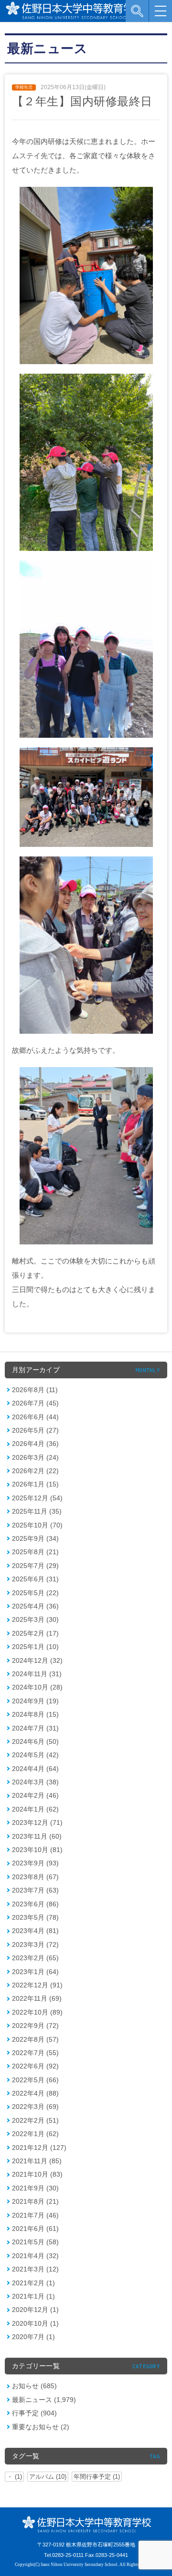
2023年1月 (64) (35, 1972)
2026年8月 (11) (35, 1390)
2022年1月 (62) (35, 2134)
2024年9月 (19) (35, 1701)
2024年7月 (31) (35, 1728)
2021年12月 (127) (39, 2148)
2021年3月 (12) (35, 2269)
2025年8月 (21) (35, 1552)
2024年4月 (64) (35, 1769)
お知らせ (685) (34, 2386)
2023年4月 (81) (35, 1931)
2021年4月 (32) (35, 2256)
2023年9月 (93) (35, 1863)
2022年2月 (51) (35, 2120)
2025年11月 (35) (37, 1511)
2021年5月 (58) (35, 2242)
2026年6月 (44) (35, 1417)
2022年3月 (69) (35, 2107)
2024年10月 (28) (37, 1687)
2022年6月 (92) (35, 2066)
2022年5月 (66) (35, 2080)
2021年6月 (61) (35, 2229)
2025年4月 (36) (35, 1606)
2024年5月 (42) (35, 1755)
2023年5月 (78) (35, 1917)
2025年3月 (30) (35, 1619)
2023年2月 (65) (35, 1958)
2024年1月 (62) (35, 1809)
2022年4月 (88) (35, 2093)
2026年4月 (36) (35, 1444)
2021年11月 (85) (37, 2161)
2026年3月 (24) (35, 1457)
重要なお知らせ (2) (41, 2427)
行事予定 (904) (34, 2413)
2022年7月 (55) (35, 2053)
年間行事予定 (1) (97, 2477)
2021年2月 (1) (33, 2283)
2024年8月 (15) (35, 1714)
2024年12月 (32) (37, 1660)
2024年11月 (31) (37, 1674)
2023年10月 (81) (37, 1850)
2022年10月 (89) (37, 2012)
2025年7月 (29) (35, 1566)
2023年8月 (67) (35, 1877)
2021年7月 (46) (35, 2215)
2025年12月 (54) (37, 1498)
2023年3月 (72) (35, 1945)
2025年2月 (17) (35, 1633)
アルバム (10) (48, 2477)
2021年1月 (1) (33, 2296)
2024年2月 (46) (35, 1795)
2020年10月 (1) (35, 2323)
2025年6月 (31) (35, 1579)
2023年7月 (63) (35, 1890)
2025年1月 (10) (35, 1647)
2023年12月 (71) (37, 1823)
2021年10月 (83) (37, 2174)
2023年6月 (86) (35, 1904)
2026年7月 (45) (35, 1403)
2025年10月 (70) (37, 1525)
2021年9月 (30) (35, 2188)
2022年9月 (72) (35, 2026)
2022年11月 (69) (37, 1998)
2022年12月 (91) (37, 1985)
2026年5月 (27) (35, 1430)
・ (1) (14, 2477)
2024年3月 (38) (35, 1782)
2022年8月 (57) (35, 2039)
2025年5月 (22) (35, 1593)
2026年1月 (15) (35, 1484)
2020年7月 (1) (33, 2337)
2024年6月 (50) (35, 1741)
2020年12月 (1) (35, 2310)
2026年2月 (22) (35, 1471)
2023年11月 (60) (37, 1836)
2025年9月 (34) (35, 1538)
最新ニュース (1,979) (44, 2400)
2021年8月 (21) (35, 2201)
